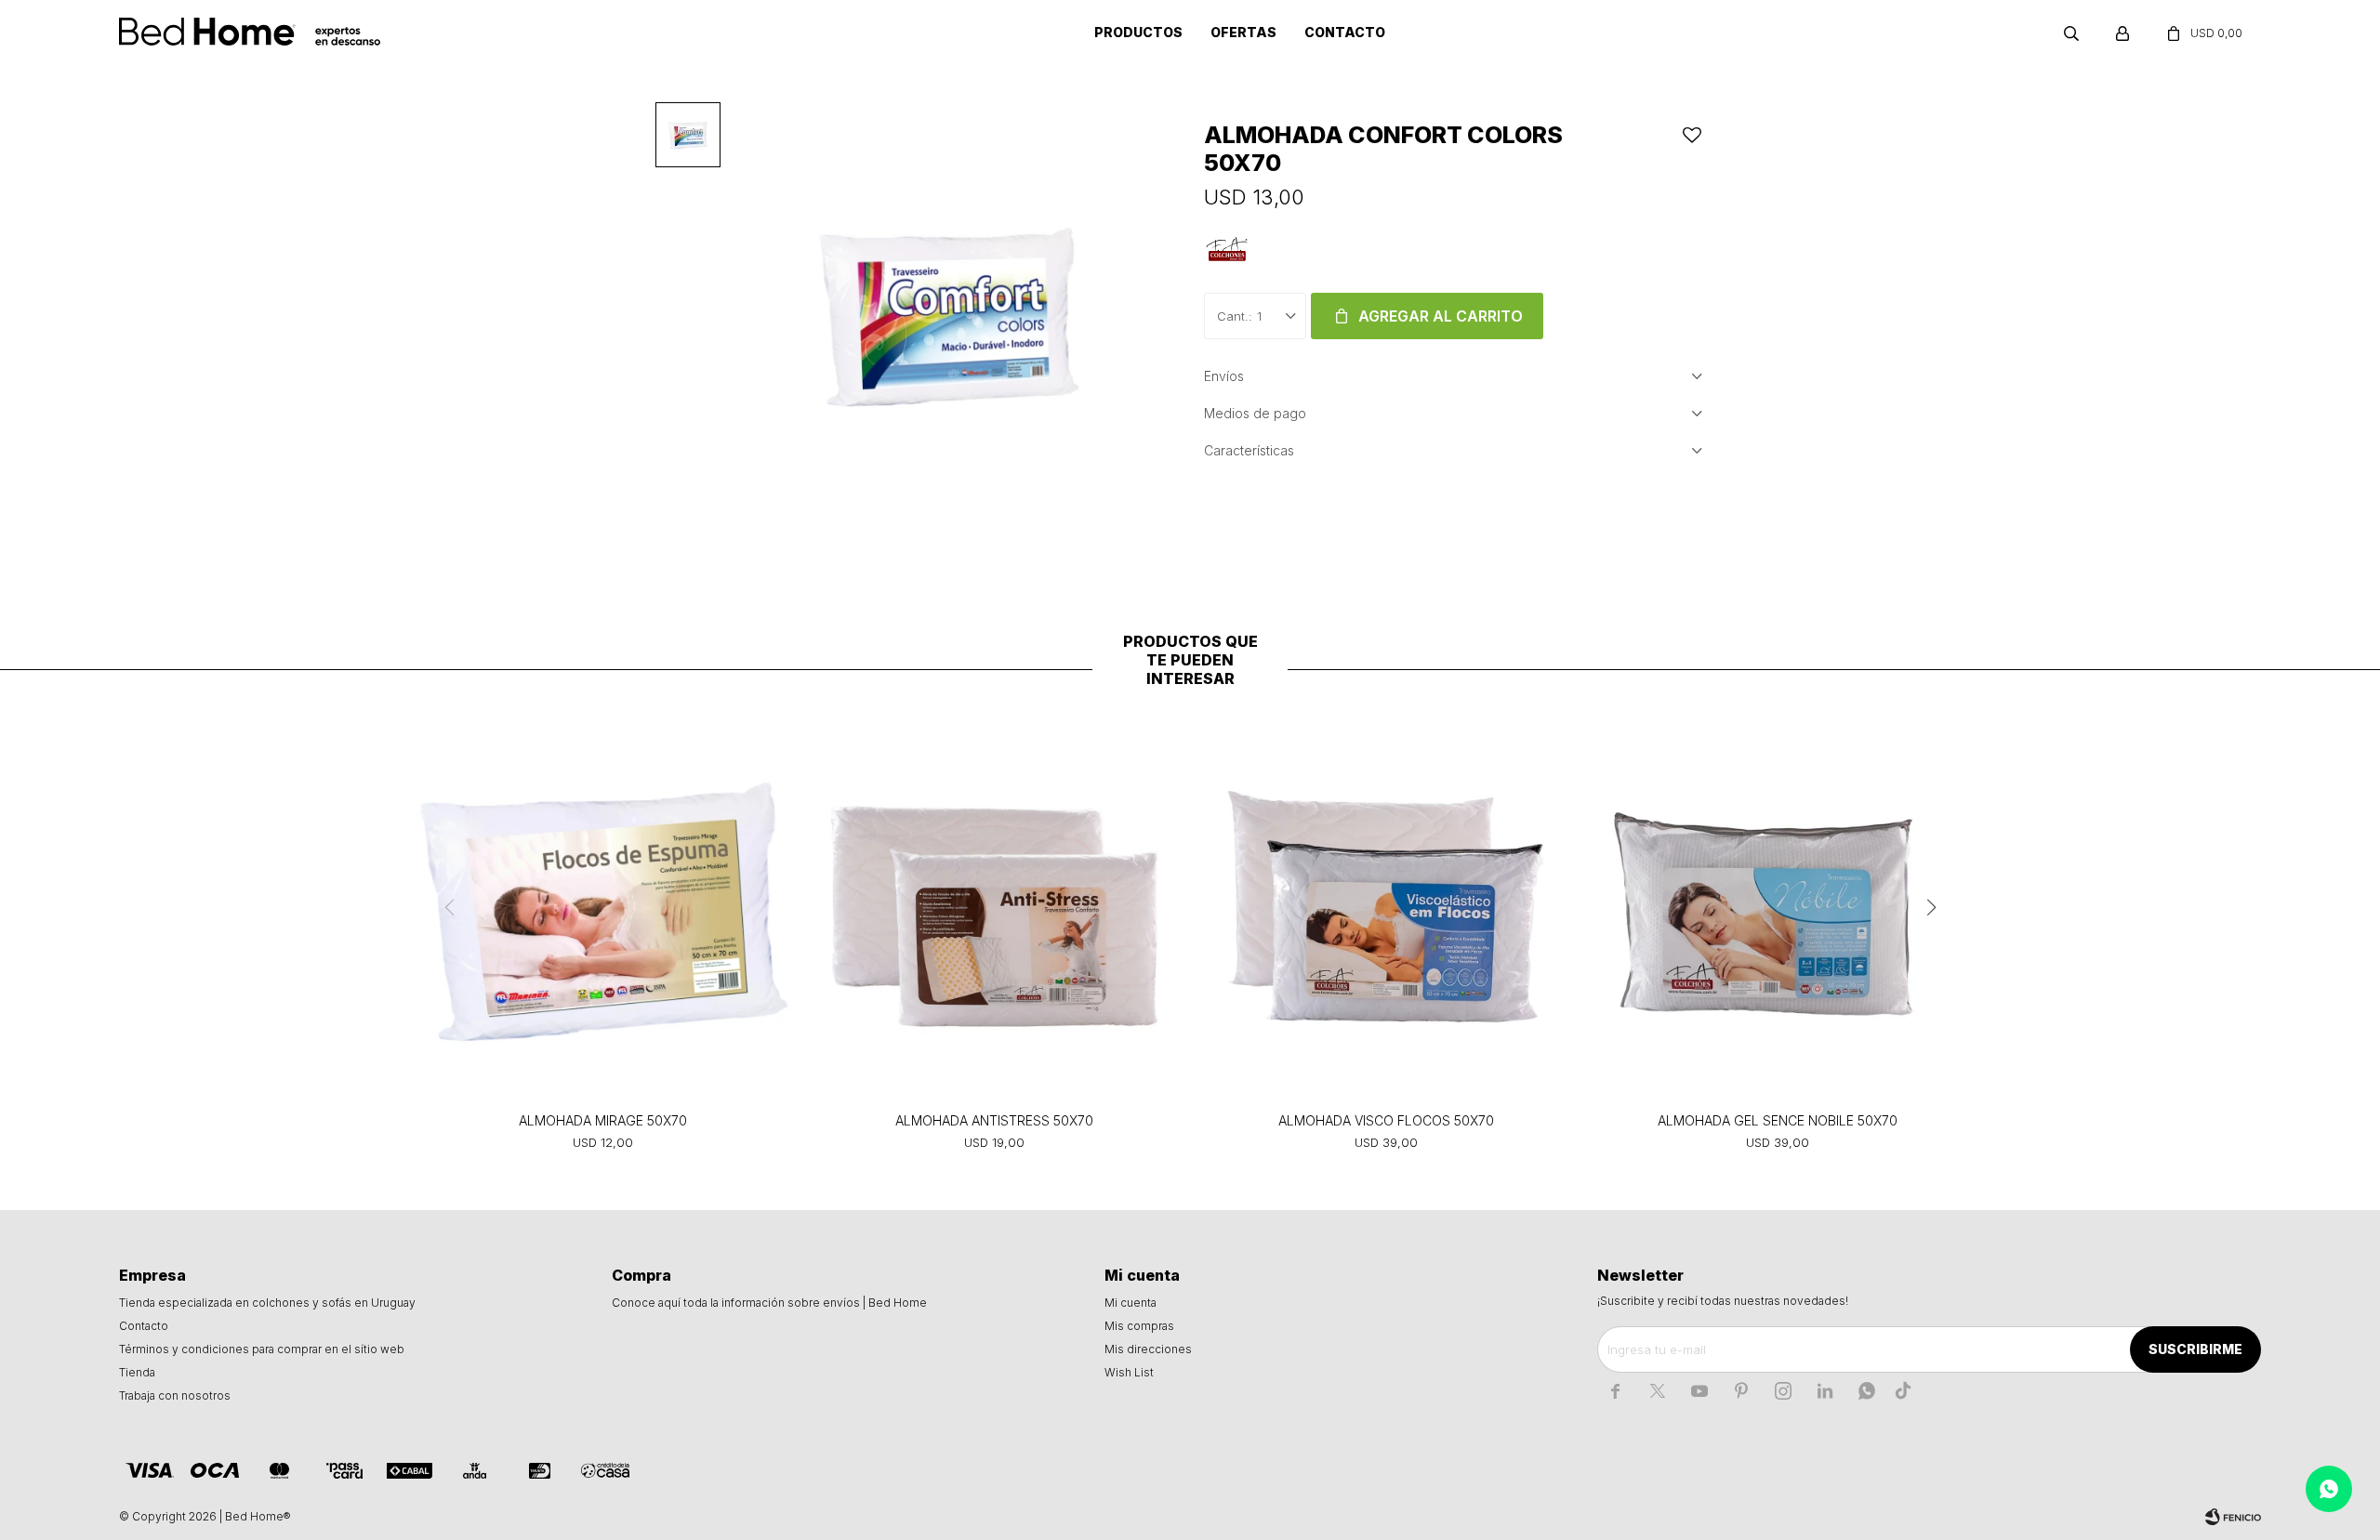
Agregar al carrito (1441, 316)
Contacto (1345, 32)
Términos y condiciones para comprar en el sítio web (262, 1349)
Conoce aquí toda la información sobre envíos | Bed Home (769, 1303)
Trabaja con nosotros (175, 1395)
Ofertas (1243, 32)
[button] (2071, 33)
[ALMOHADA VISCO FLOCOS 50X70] (1386, 911)
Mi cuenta (1130, 1303)
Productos (1138, 32)
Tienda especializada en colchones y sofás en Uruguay (267, 1303)
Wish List (1129, 1372)
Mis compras (1139, 1326)
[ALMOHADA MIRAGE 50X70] (603, 911)
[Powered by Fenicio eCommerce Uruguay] (2233, 1517)
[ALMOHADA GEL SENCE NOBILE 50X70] (1777, 911)
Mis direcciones (1148, 1349)
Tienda (137, 1372)
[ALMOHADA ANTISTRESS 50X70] (994, 911)
